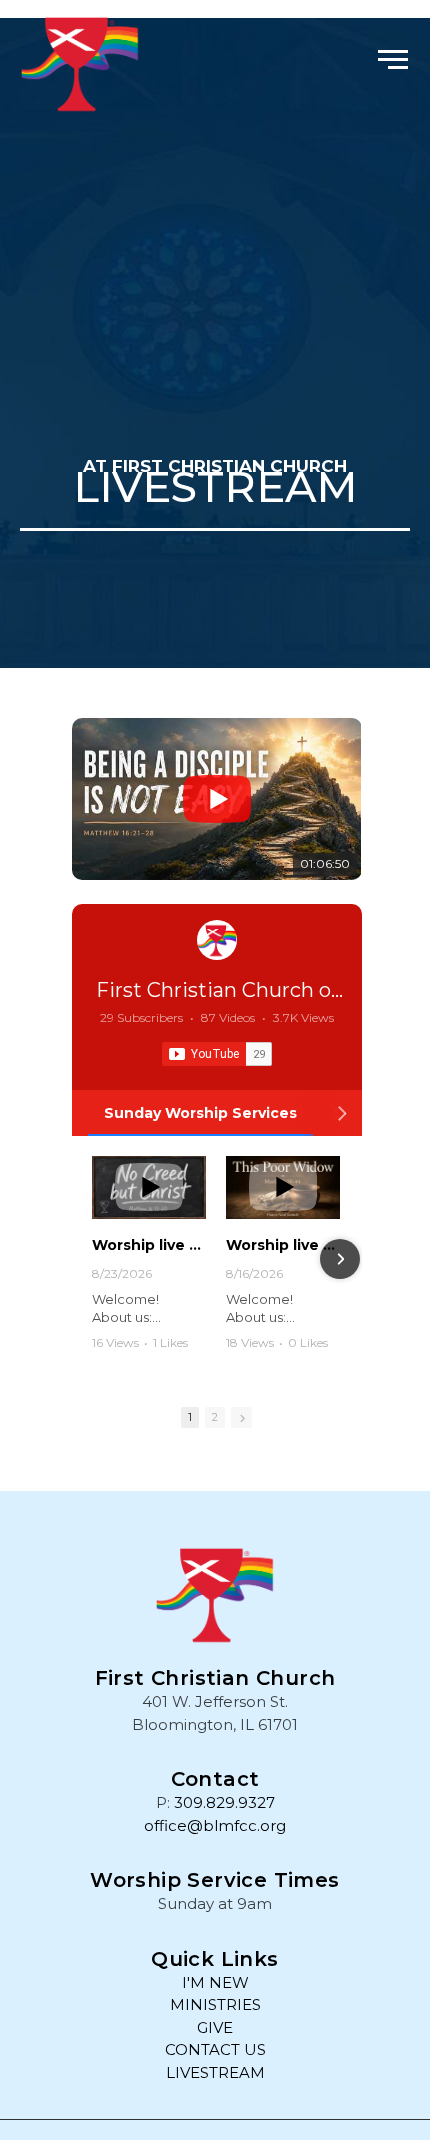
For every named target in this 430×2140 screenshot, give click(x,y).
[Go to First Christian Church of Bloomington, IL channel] (217, 940)
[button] (393, 57)
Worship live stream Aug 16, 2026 (283, 1245)
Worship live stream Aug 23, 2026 (149, 1245)
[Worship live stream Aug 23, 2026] (149, 1188)
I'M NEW (215, 1982)
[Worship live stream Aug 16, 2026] (283, 1188)
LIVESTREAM (215, 2072)
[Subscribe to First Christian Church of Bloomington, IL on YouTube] (217, 1054)
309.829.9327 (224, 1802)
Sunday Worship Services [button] (200, 1113)
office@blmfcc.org (215, 1825)
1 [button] (190, 1417)
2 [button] (215, 1417)
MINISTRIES (215, 2004)
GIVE (215, 2027)
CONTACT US (215, 2049)
